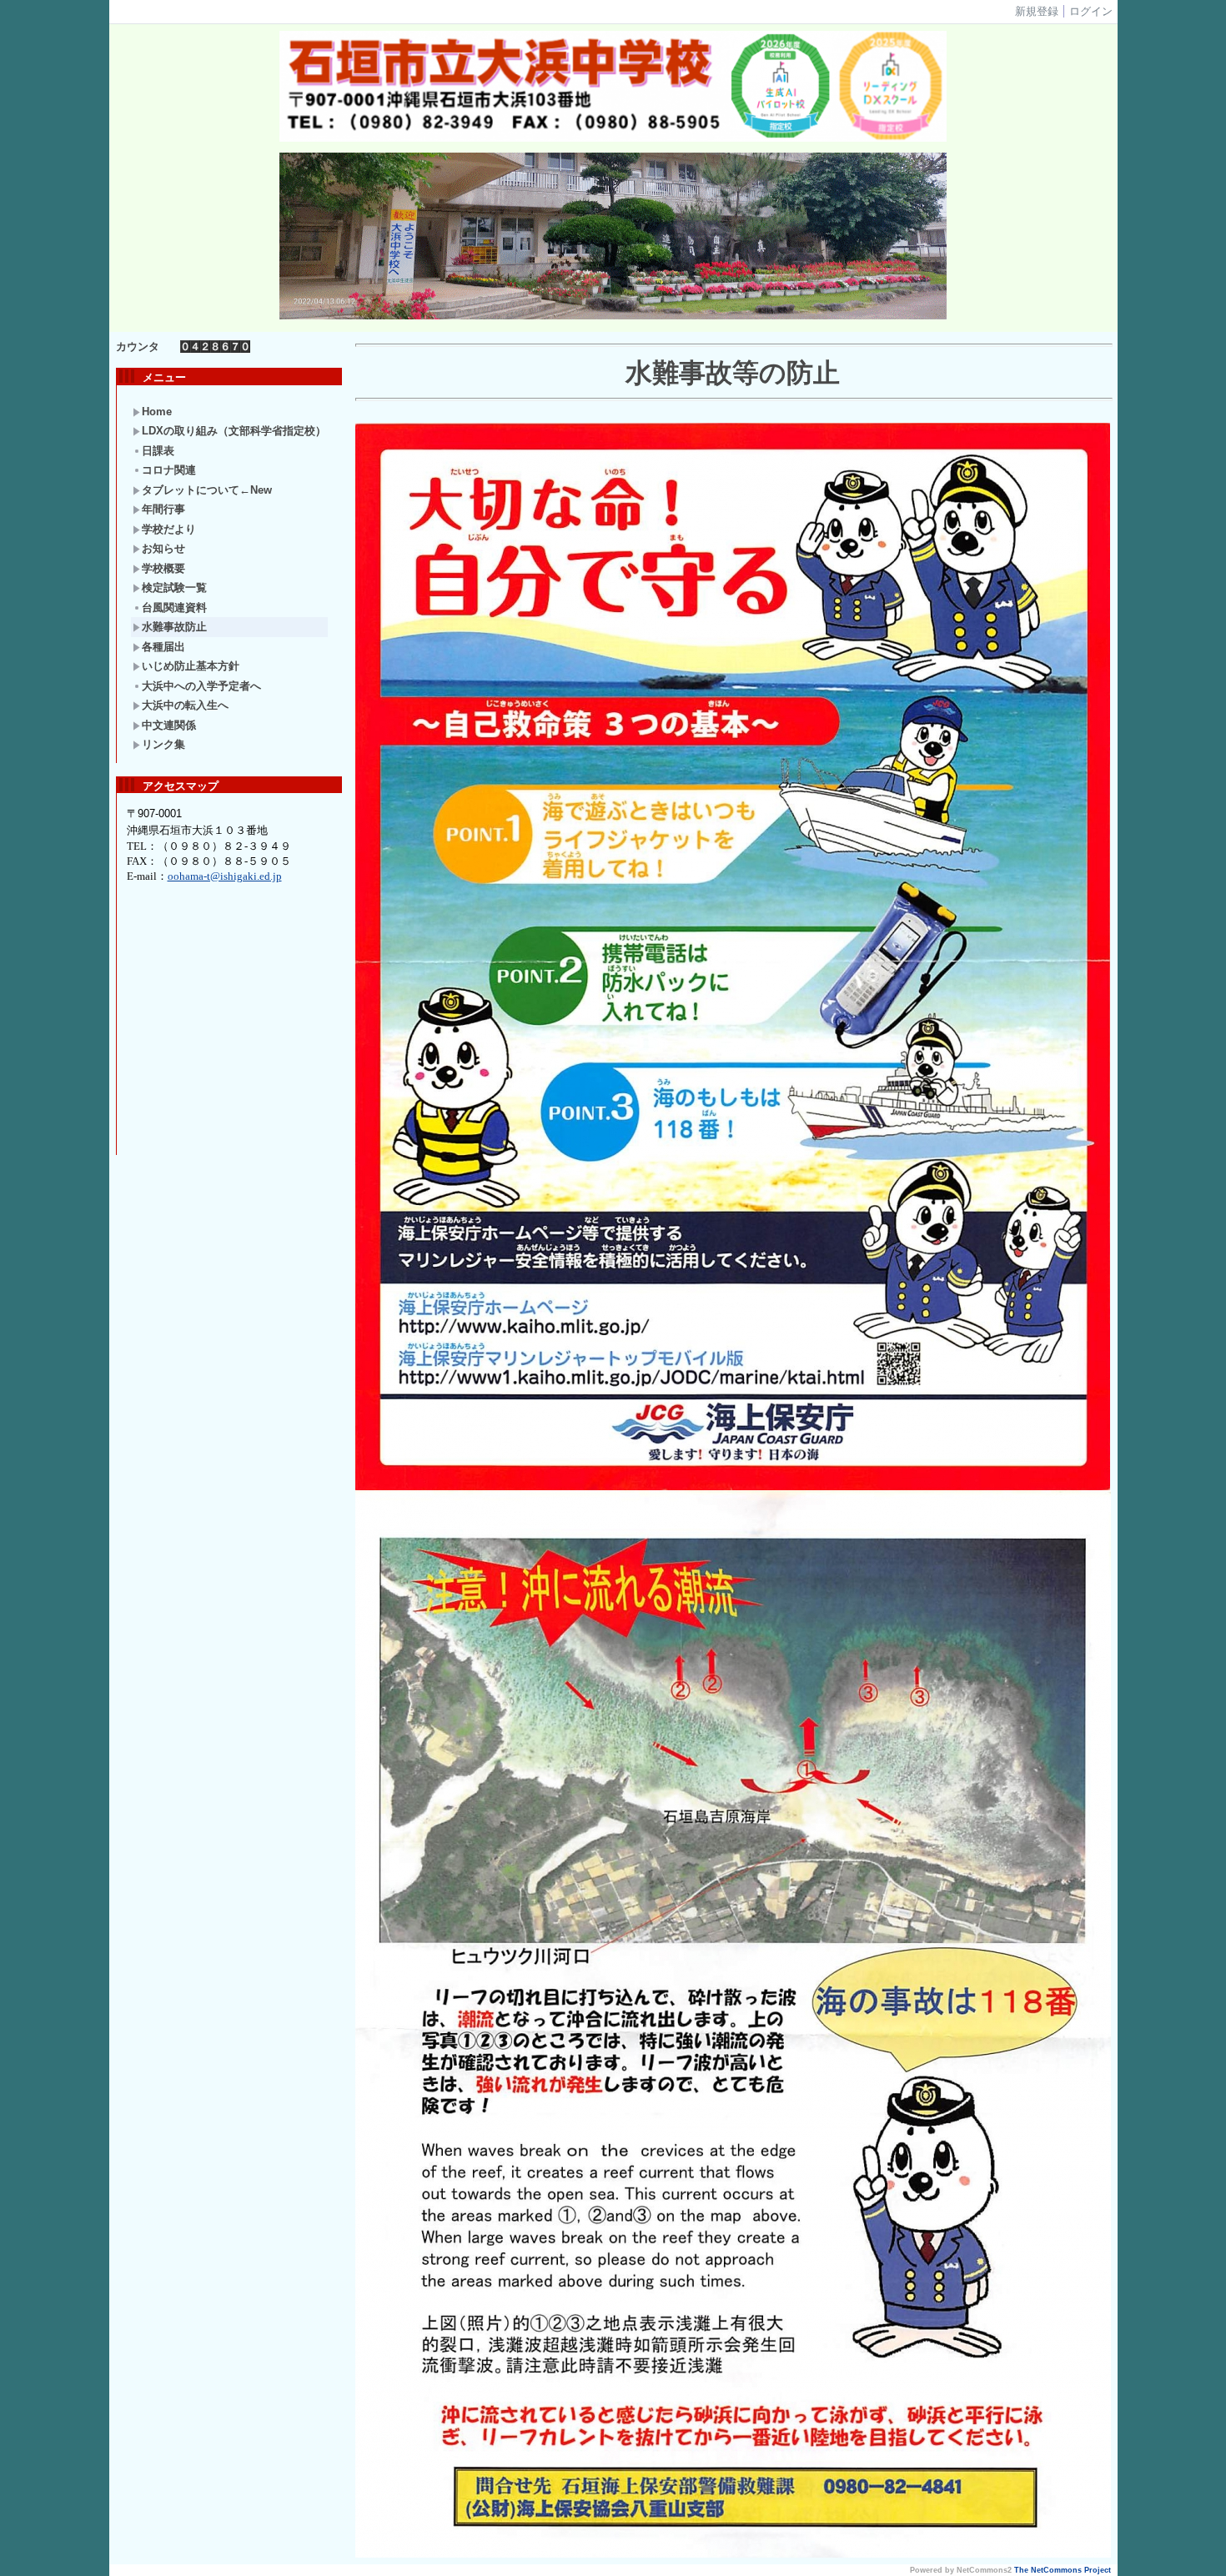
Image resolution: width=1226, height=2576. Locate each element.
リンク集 (163, 744)
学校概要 (163, 568)
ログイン (1091, 11)
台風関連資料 (174, 608)
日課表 (158, 451)
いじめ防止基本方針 (191, 666)
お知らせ (163, 548)
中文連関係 (169, 725)
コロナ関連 (169, 470)
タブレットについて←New (207, 490)
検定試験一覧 (174, 588)
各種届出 (163, 647)
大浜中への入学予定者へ (201, 686)
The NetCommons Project (1063, 2570)
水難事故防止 (174, 627)
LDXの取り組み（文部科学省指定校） (234, 431)
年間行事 (163, 509)
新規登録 (1037, 11)
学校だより (169, 529)
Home (157, 412)
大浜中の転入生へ (185, 705)
